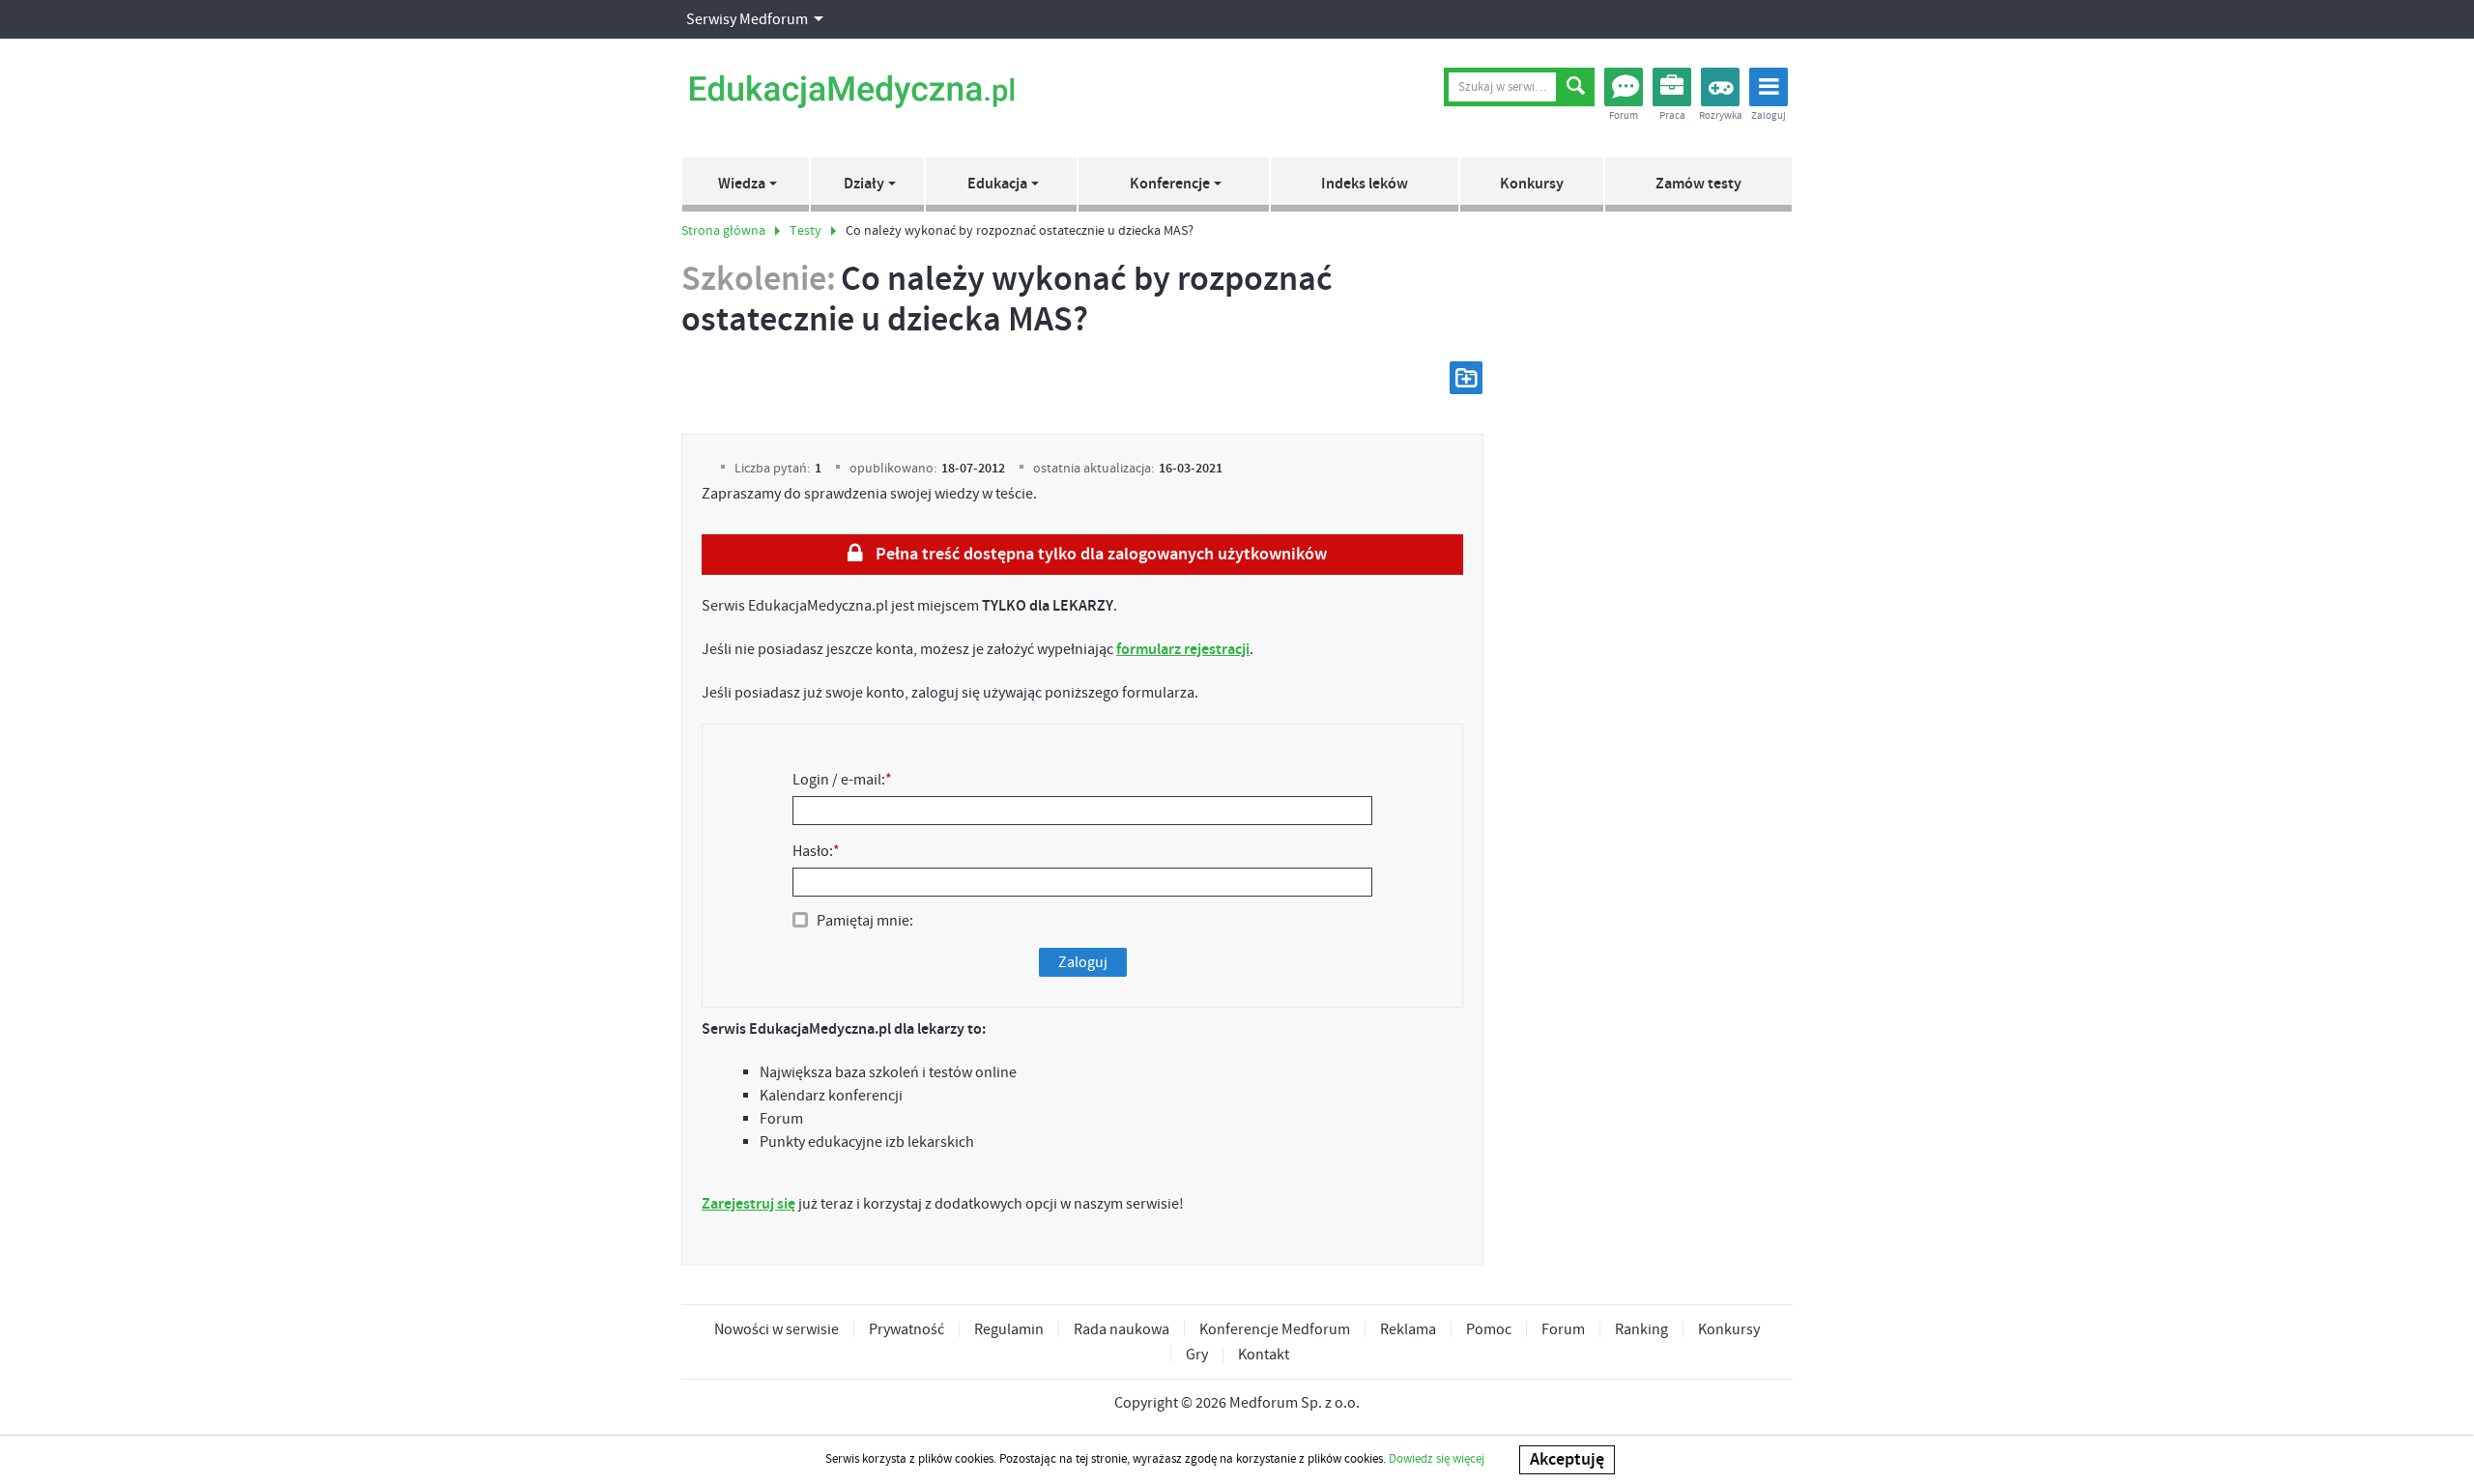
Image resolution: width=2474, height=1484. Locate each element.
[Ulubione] (1466, 378)
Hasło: (816, 851)
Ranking (1641, 1329)
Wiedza (742, 184)
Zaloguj (1083, 962)
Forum (1563, 1329)
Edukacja (997, 184)
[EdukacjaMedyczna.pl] (851, 92)
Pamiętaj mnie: (865, 921)
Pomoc (1489, 1329)
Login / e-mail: (842, 780)
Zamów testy (1698, 184)
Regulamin (1009, 1329)
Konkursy (1532, 184)
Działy (864, 184)
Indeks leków (1365, 184)
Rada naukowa (1122, 1329)
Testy (805, 231)
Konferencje (1170, 184)
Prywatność (906, 1329)
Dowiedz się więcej (1437, 1459)
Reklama (1408, 1329)
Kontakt (1264, 1355)
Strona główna (723, 231)
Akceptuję (1567, 1460)
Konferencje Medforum (1275, 1329)
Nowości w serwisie (777, 1329)
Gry (1197, 1355)
